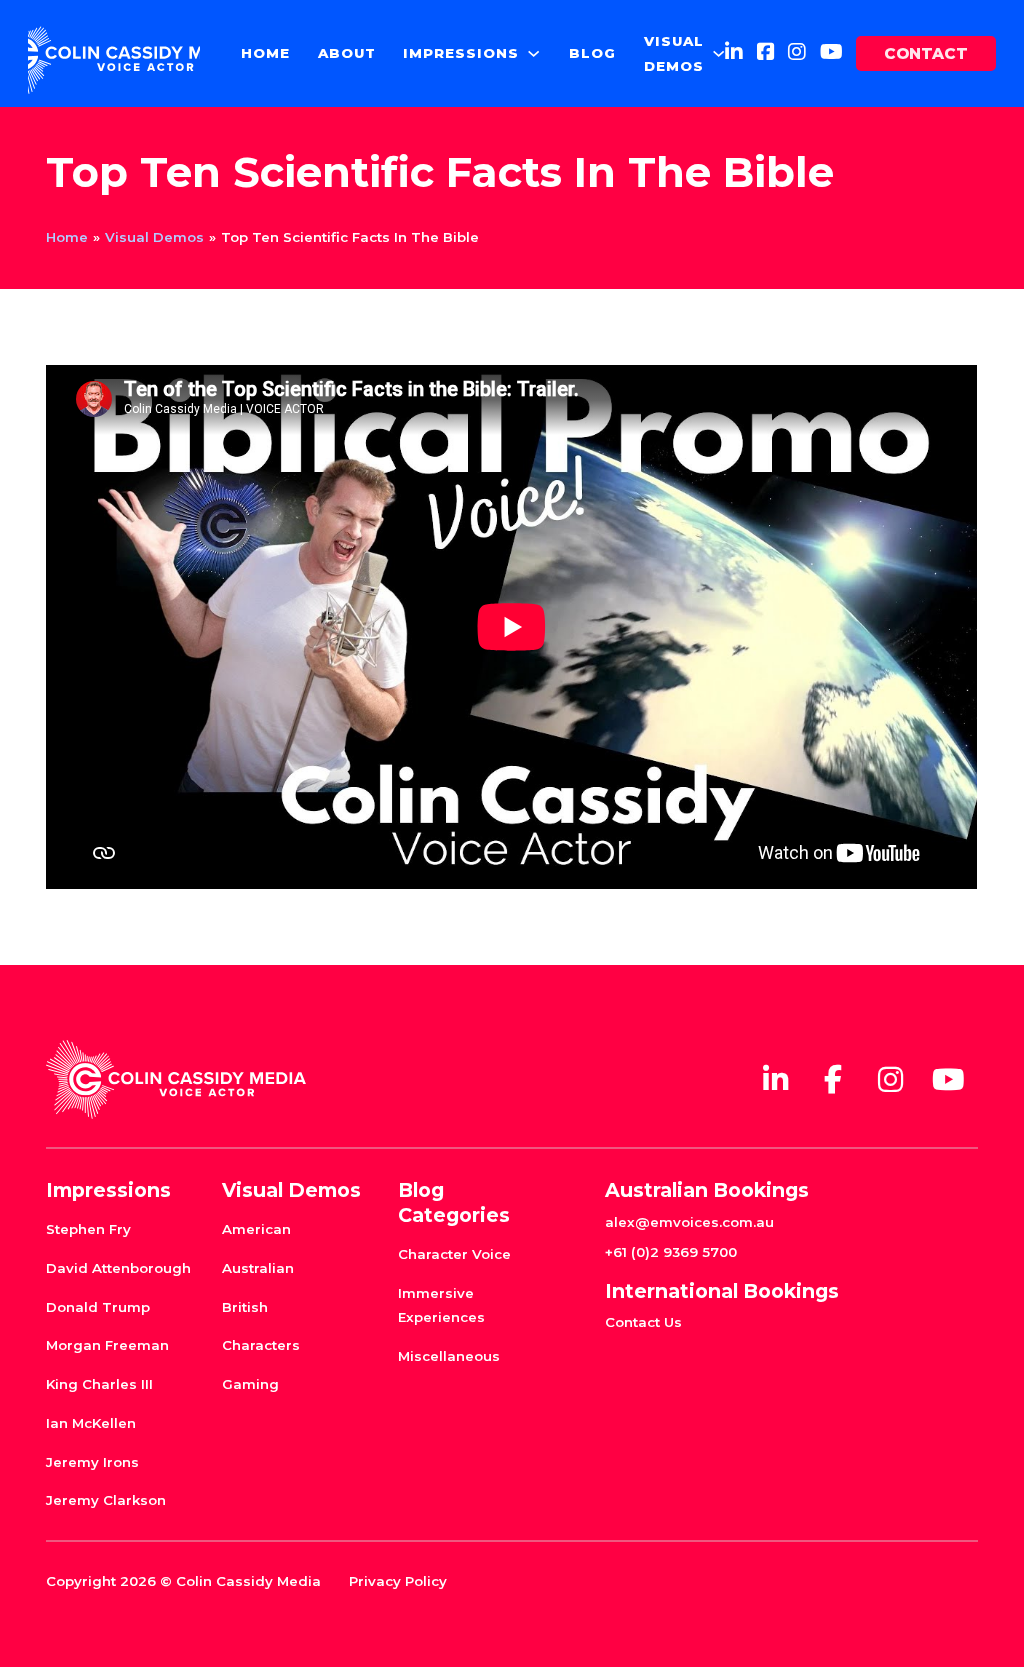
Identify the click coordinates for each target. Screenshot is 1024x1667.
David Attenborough (118, 1268)
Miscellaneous (449, 1356)
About (347, 53)
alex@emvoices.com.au (689, 1222)
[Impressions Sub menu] (533, 53)
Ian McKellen (91, 1423)
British (245, 1307)
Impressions (461, 53)
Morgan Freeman (107, 1345)
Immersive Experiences (441, 1305)
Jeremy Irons (92, 1462)
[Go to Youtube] (831, 53)
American (256, 1229)
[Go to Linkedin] (734, 53)
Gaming (250, 1384)
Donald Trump (98, 1307)
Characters (261, 1345)
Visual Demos (674, 53)
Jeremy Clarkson (106, 1500)
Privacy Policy (398, 1581)
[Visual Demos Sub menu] (718, 53)
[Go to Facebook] (766, 53)
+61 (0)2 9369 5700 (671, 1252)
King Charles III (99, 1384)
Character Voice (454, 1254)
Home (265, 53)
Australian (258, 1268)
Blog (592, 53)
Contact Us (643, 1322)
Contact (926, 53)
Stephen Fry (88, 1229)
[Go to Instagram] (797, 53)
